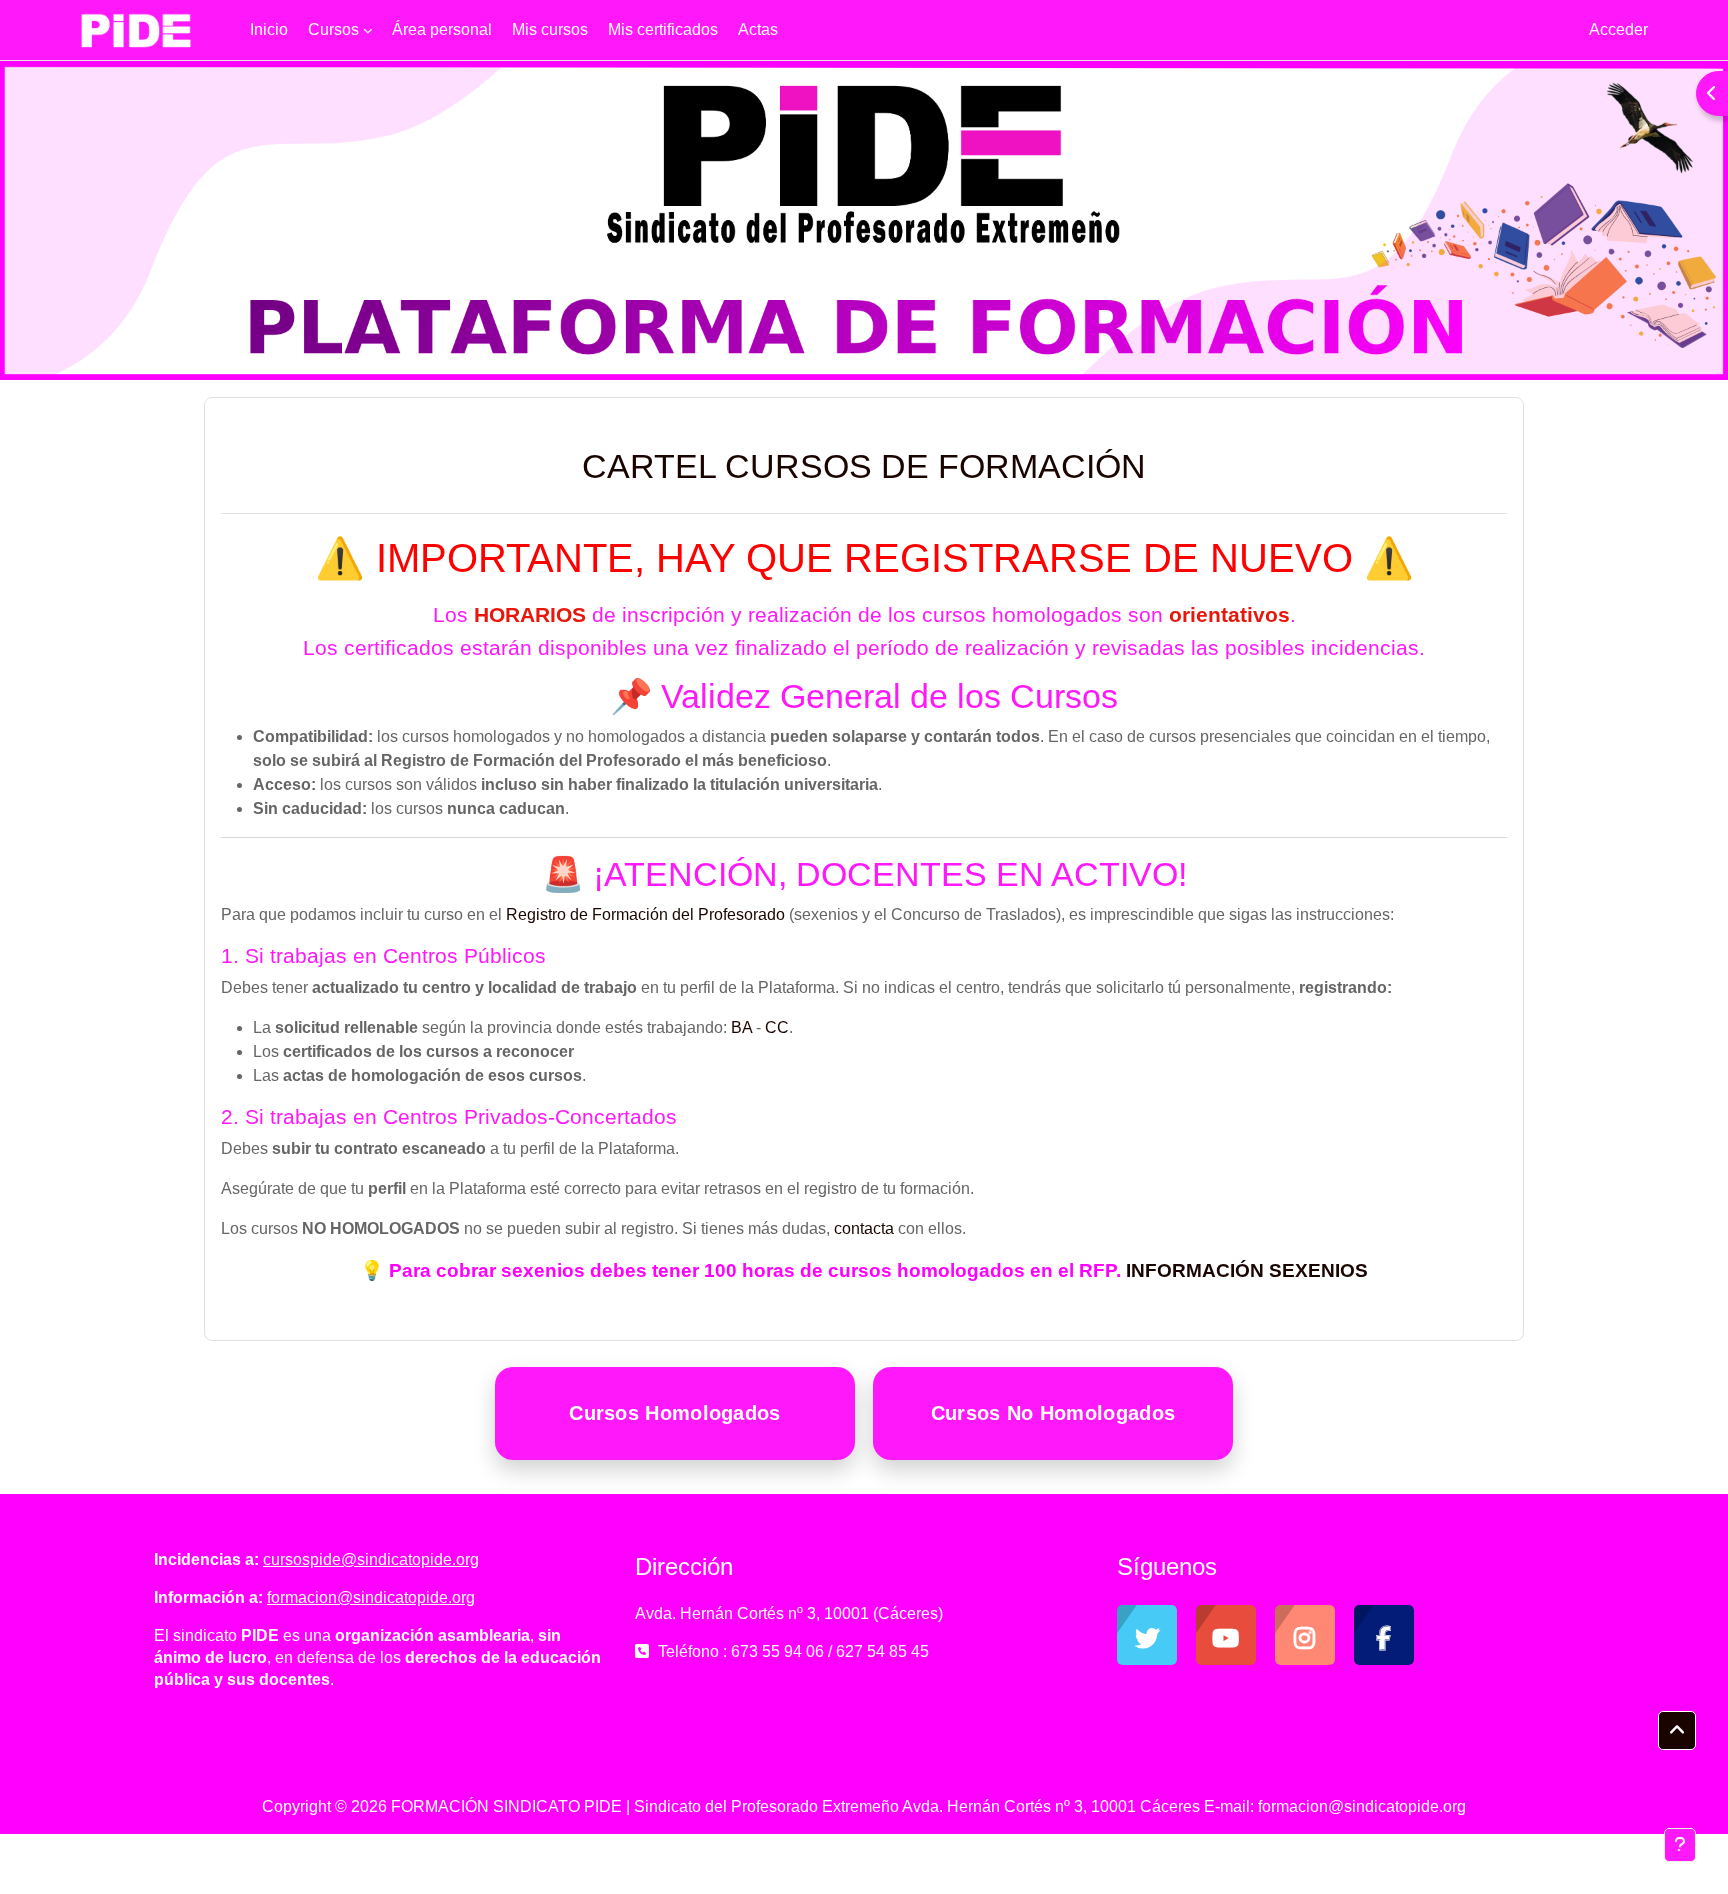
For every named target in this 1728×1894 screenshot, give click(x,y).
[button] (1677, 1731)
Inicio (269, 29)
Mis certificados (663, 29)
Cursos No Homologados (1053, 1413)
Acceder (1618, 29)
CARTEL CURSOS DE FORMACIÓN (864, 466)
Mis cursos (550, 29)
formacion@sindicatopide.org (371, 1597)
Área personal (442, 29)
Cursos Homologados (674, 1413)
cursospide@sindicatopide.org (371, 1559)
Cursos (333, 29)
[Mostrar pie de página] (1680, 1845)
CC (777, 1027)
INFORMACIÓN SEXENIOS (1247, 1270)
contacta (864, 1228)
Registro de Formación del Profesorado (645, 914)
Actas (758, 29)
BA (741, 1027)
